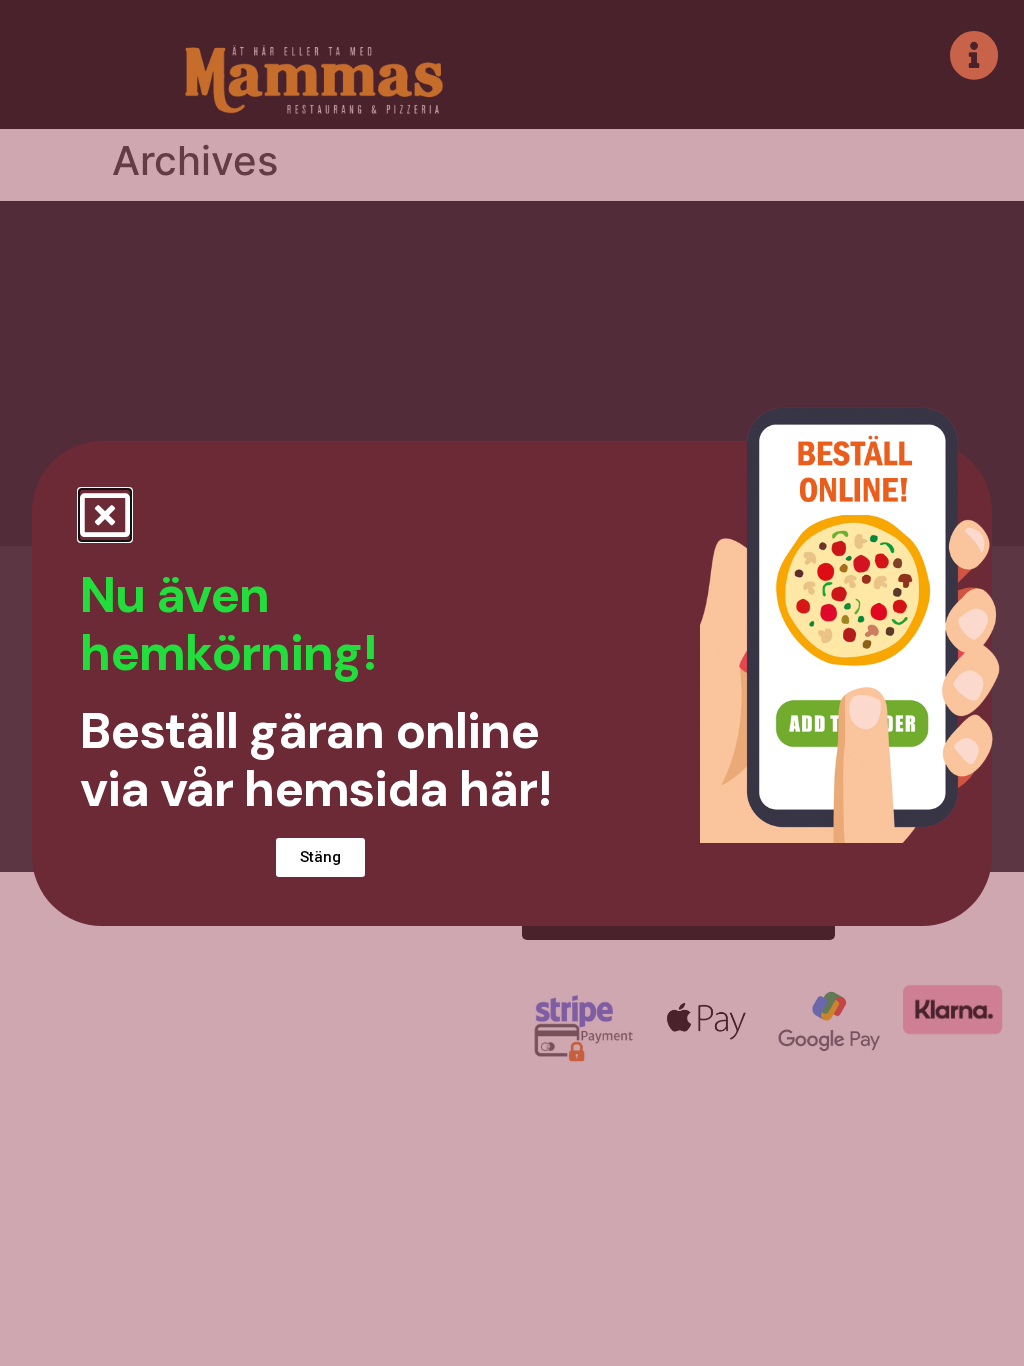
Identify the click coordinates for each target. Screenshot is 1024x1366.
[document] (512, 683)
